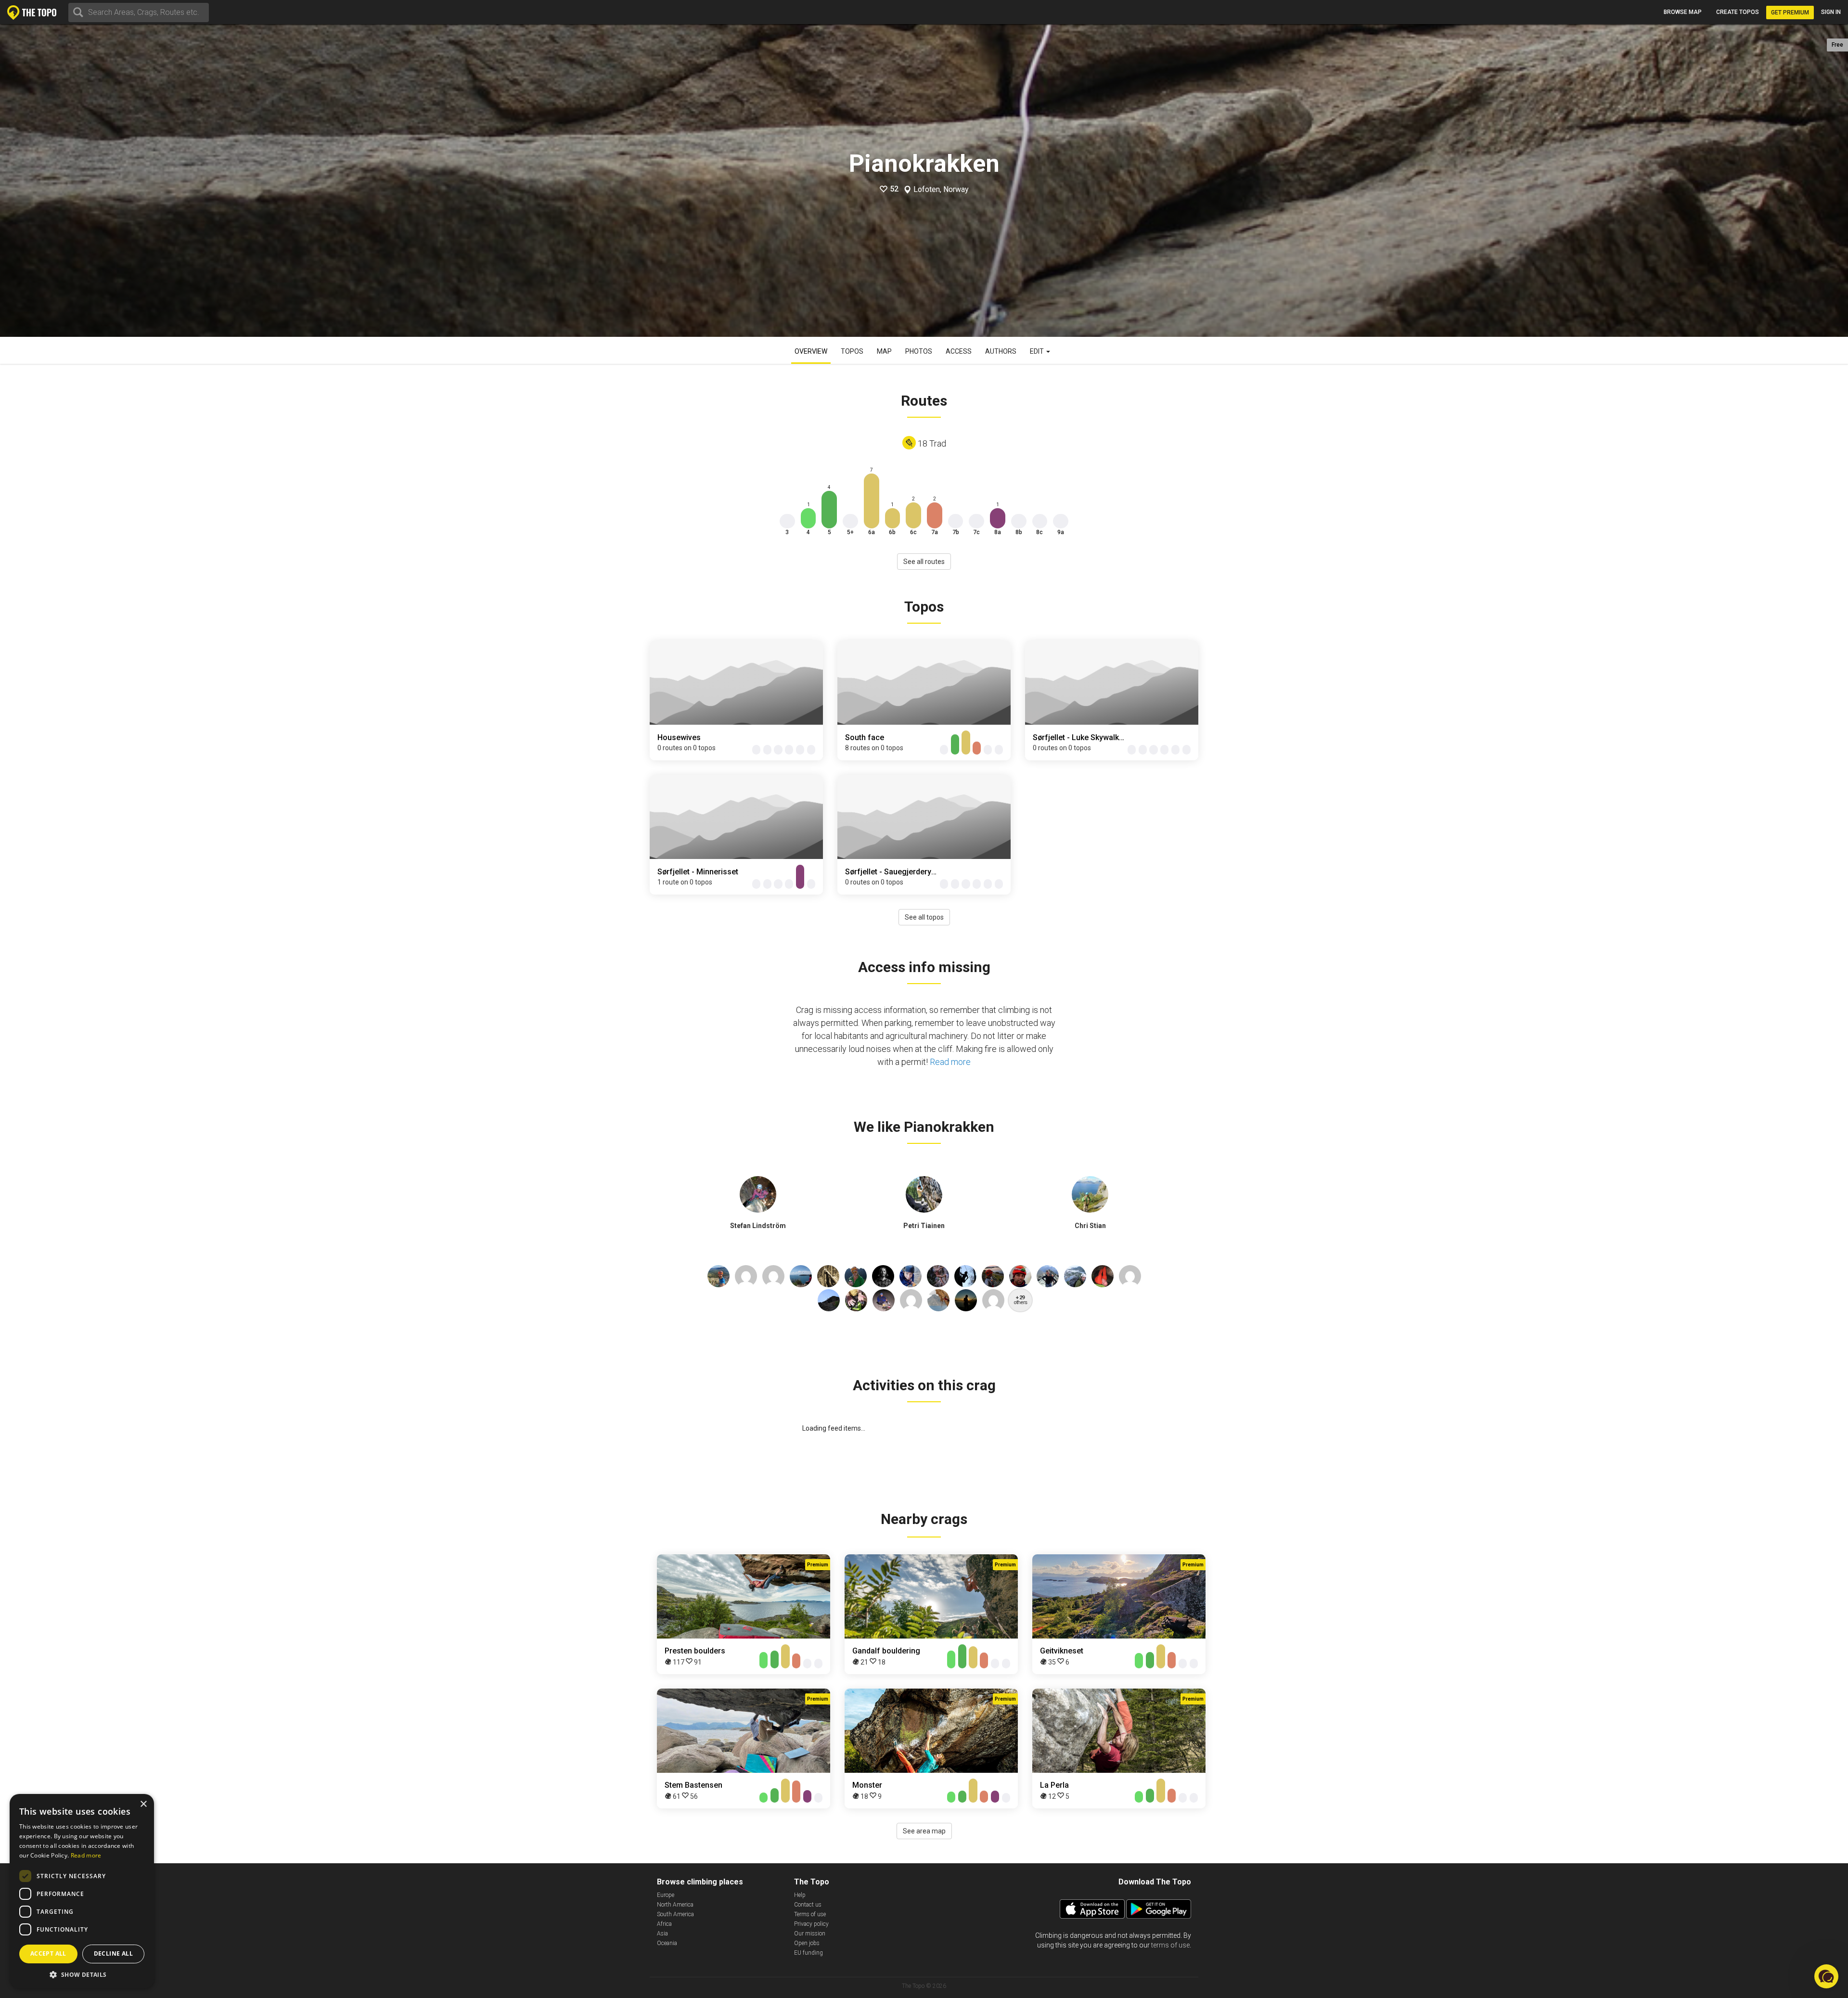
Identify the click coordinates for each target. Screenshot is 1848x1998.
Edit (1038, 351)
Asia (662, 1934)
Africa (664, 1924)
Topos (852, 351)
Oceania (667, 1943)
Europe (666, 1895)
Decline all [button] (113, 1953)
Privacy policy (811, 1924)
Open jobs (807, 1943)
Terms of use (810, 1914)
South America (675, 1914)
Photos (919, 351)
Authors (1001, 351)
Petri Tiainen (924, 1226)
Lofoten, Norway (941, 190)
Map (884, 351)
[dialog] (82, 1891)
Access (959, 351)
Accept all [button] (48, 1953)
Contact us (808, 1905)
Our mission (810, 1934)
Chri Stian (1090, 1226)
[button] (82, 1974)
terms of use (1170, 1945)
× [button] (143, 1804)
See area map (924, 1831)
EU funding (808, 1953)
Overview (811, 351)
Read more (950, 1062)
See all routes (924, 562)
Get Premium (1790, 13)
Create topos (1738, 12)
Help (800, 1895)
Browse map (1683, 12)
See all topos (924, 917)
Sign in (1831, 12)
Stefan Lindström (758, 1226)
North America (675, 1905)
